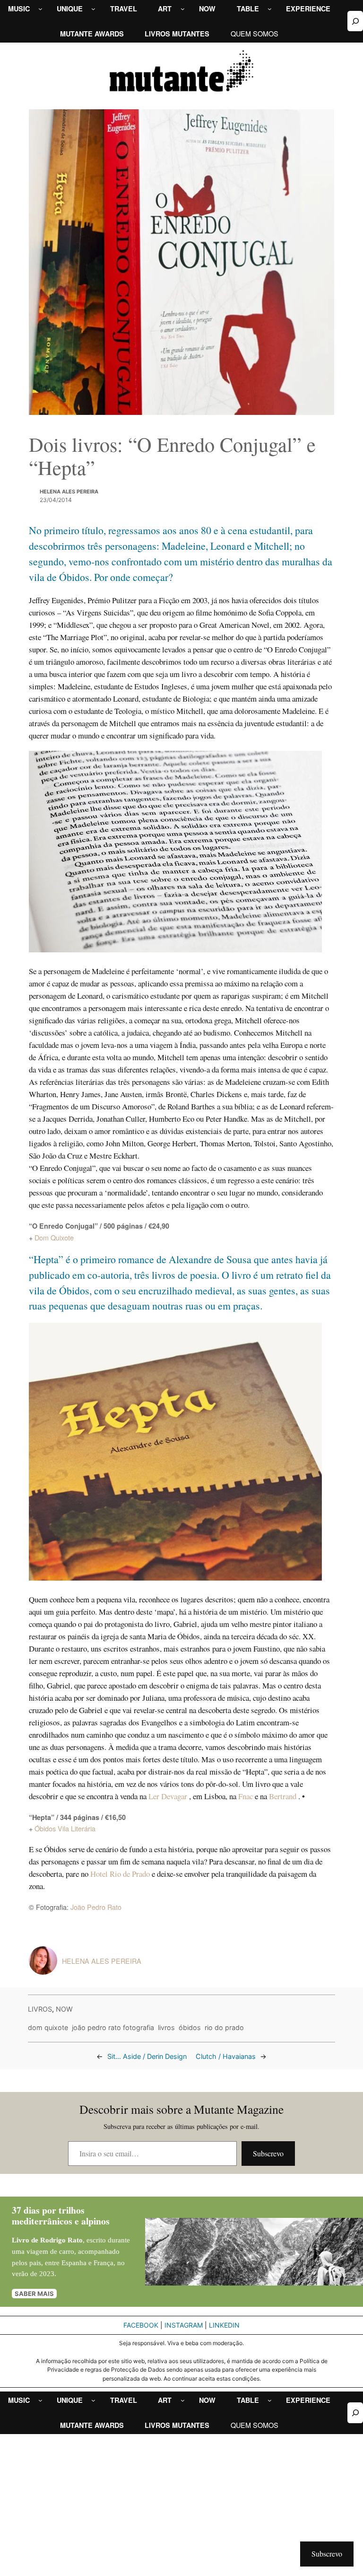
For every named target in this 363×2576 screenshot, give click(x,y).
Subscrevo (268, 2153)
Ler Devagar (169, 1796)
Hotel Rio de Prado (120, 1874)
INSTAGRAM (184, 2325)
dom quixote (48, 2027)
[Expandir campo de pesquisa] (355, 21)
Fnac (246, 1796)
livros (166, 2027)
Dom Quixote (54, 1237)
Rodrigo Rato (61, 2240)
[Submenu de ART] (183, 9)
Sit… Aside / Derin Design (147, 2056)
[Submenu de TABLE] (270, 9)
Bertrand (284, 1796)
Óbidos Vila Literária (65, 1828)
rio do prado (224, 2027)
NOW (64, 2009)
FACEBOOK (141, 2325)
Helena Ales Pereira (69, 492)
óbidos (190, 2027)
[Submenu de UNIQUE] (93, 9)
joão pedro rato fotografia (113, 2027)
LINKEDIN (224, 2325)
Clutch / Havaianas (226, 2056)
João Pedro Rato (96, 1907)
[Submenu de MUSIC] (40, 9)
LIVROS (40, 2009)
